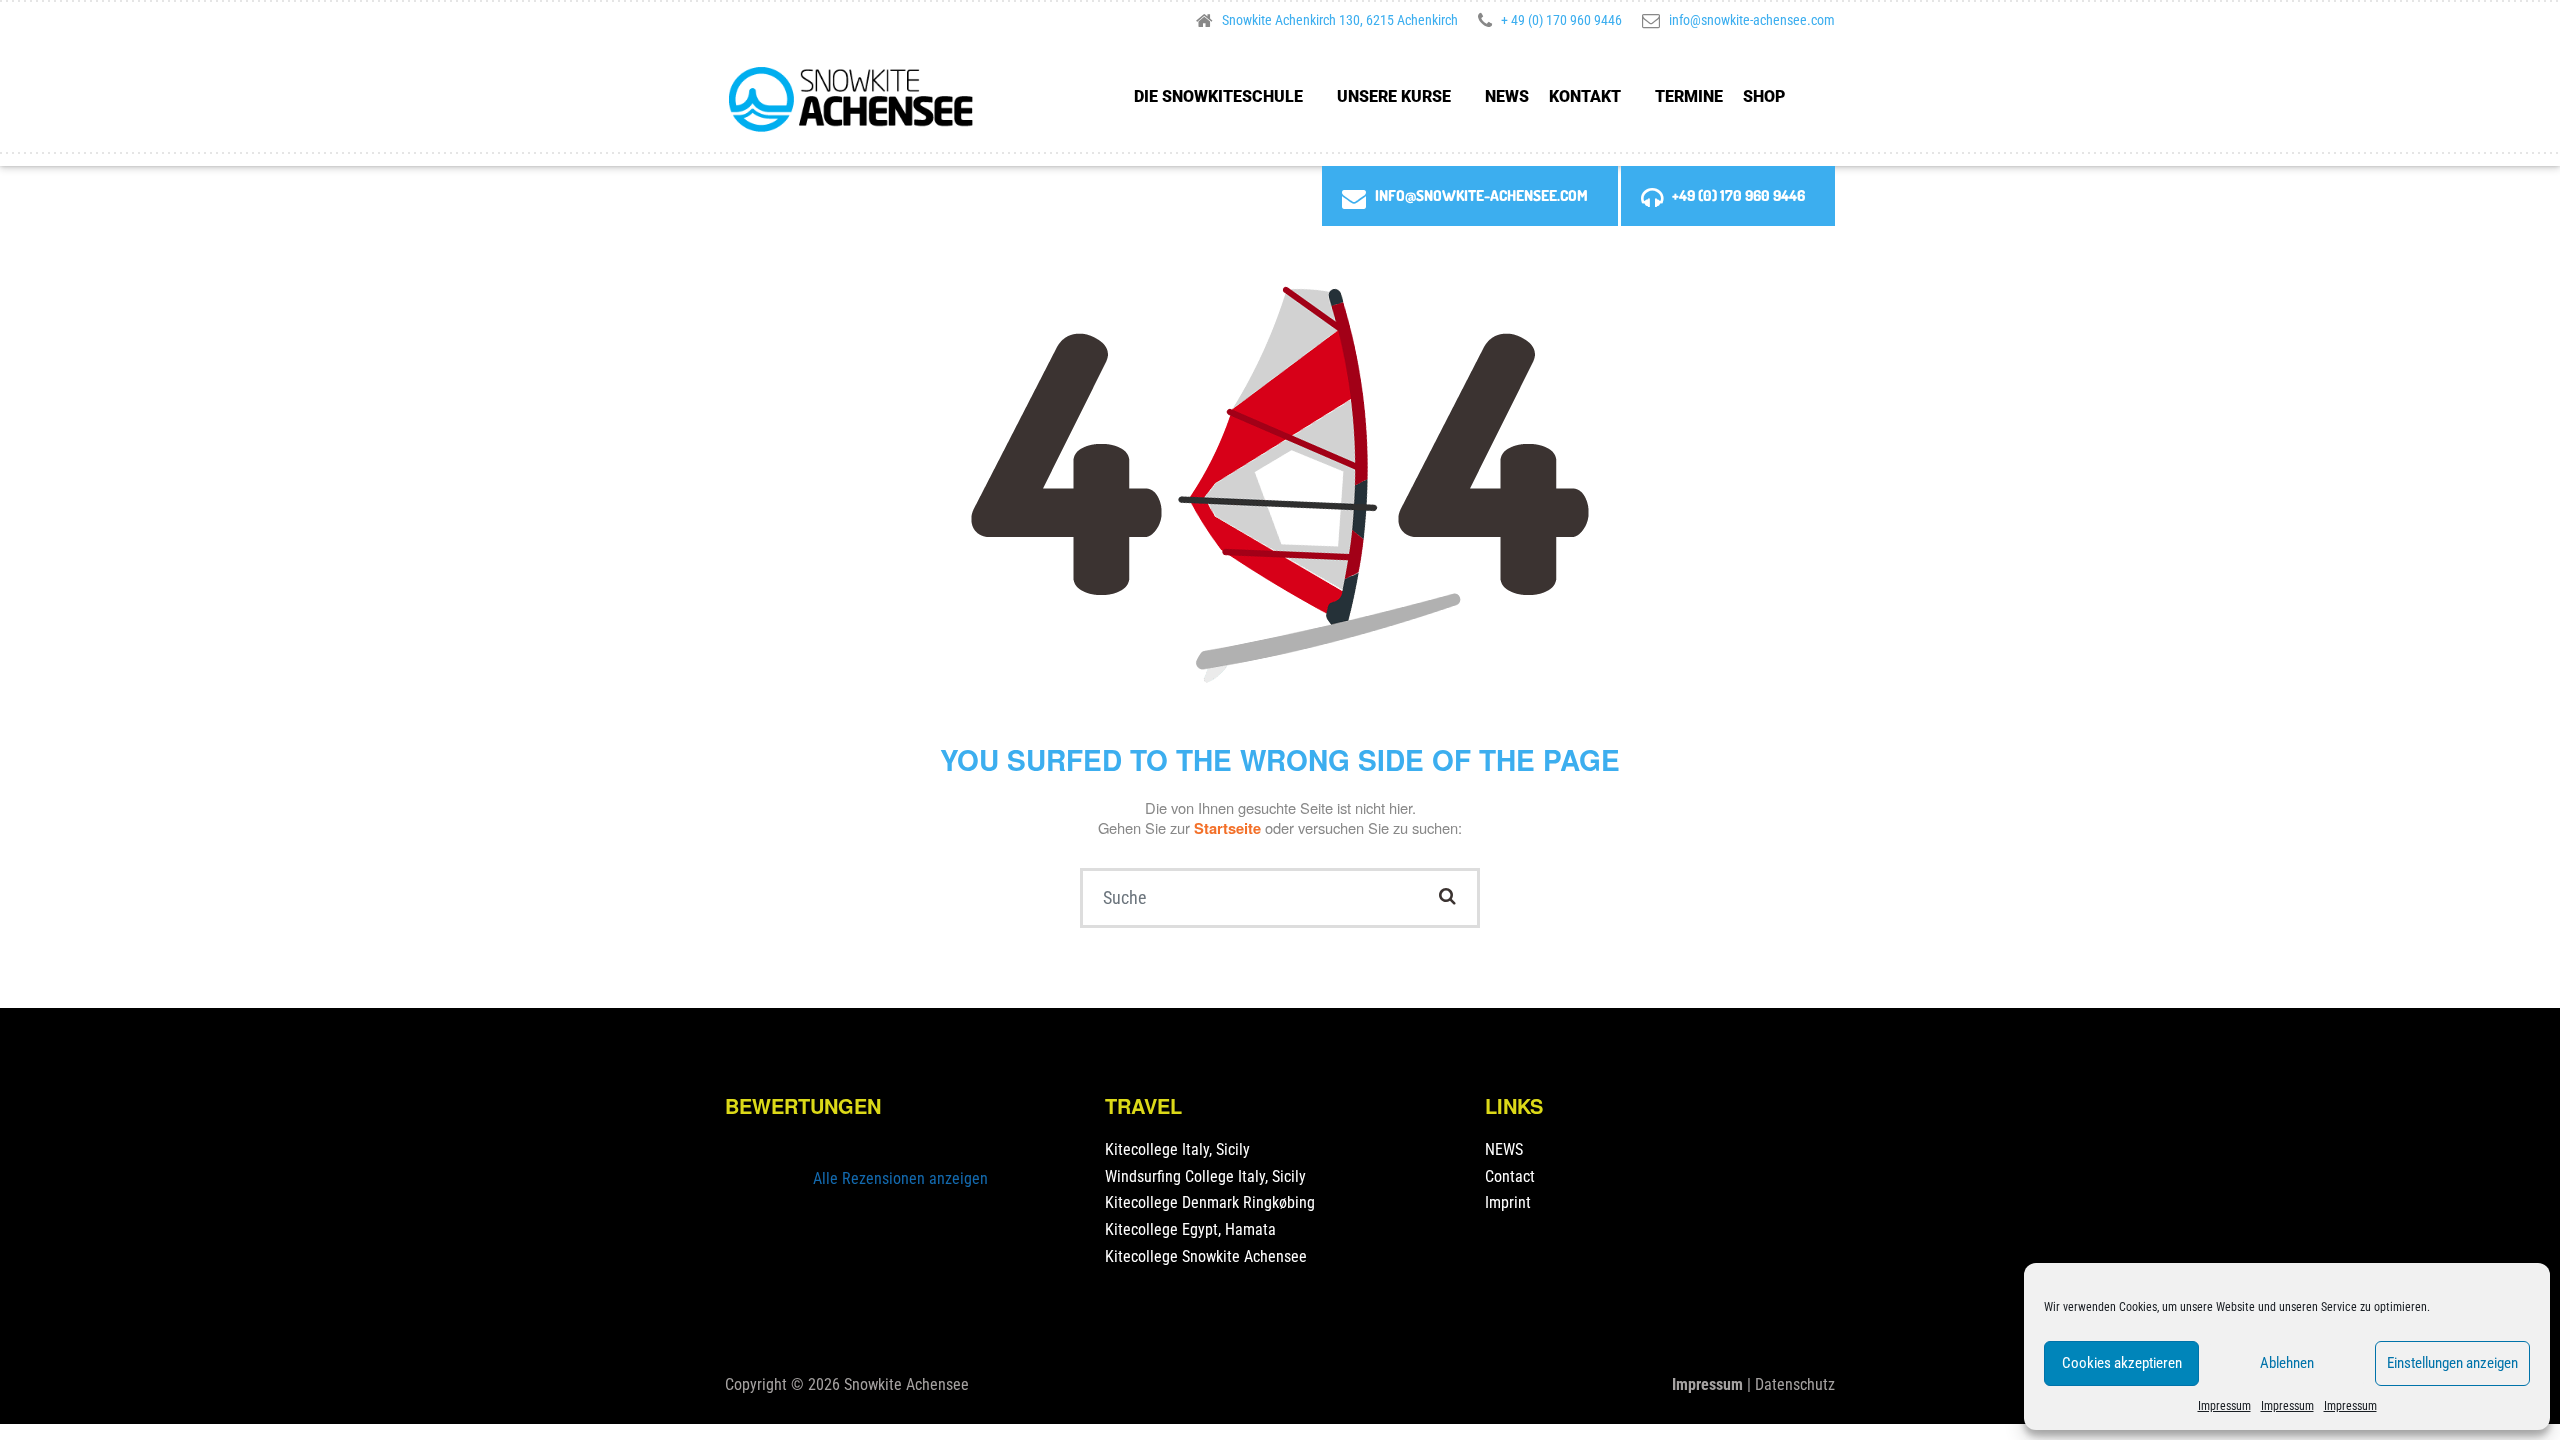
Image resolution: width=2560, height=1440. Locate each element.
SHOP (1764, 96)
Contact (1510, 1176)
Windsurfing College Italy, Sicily (1205, 1176)
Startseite (1229, 828)
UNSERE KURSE (1394, 96)
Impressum (2224, 1406)
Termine (1689, 96)
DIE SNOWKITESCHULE (1218, 96)
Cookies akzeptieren (2122, 1363)
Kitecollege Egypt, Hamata (1190, 1229)
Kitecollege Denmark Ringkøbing (1210, 1202)
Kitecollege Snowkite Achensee (1206, 1256)
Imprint (1508, 1202)
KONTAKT (1585, 96)
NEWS (1507, 96)
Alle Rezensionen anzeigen (900, 1178)
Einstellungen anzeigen (2452, 1363)
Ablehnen (2287, 1363)
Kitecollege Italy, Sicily (1177, 1149)
